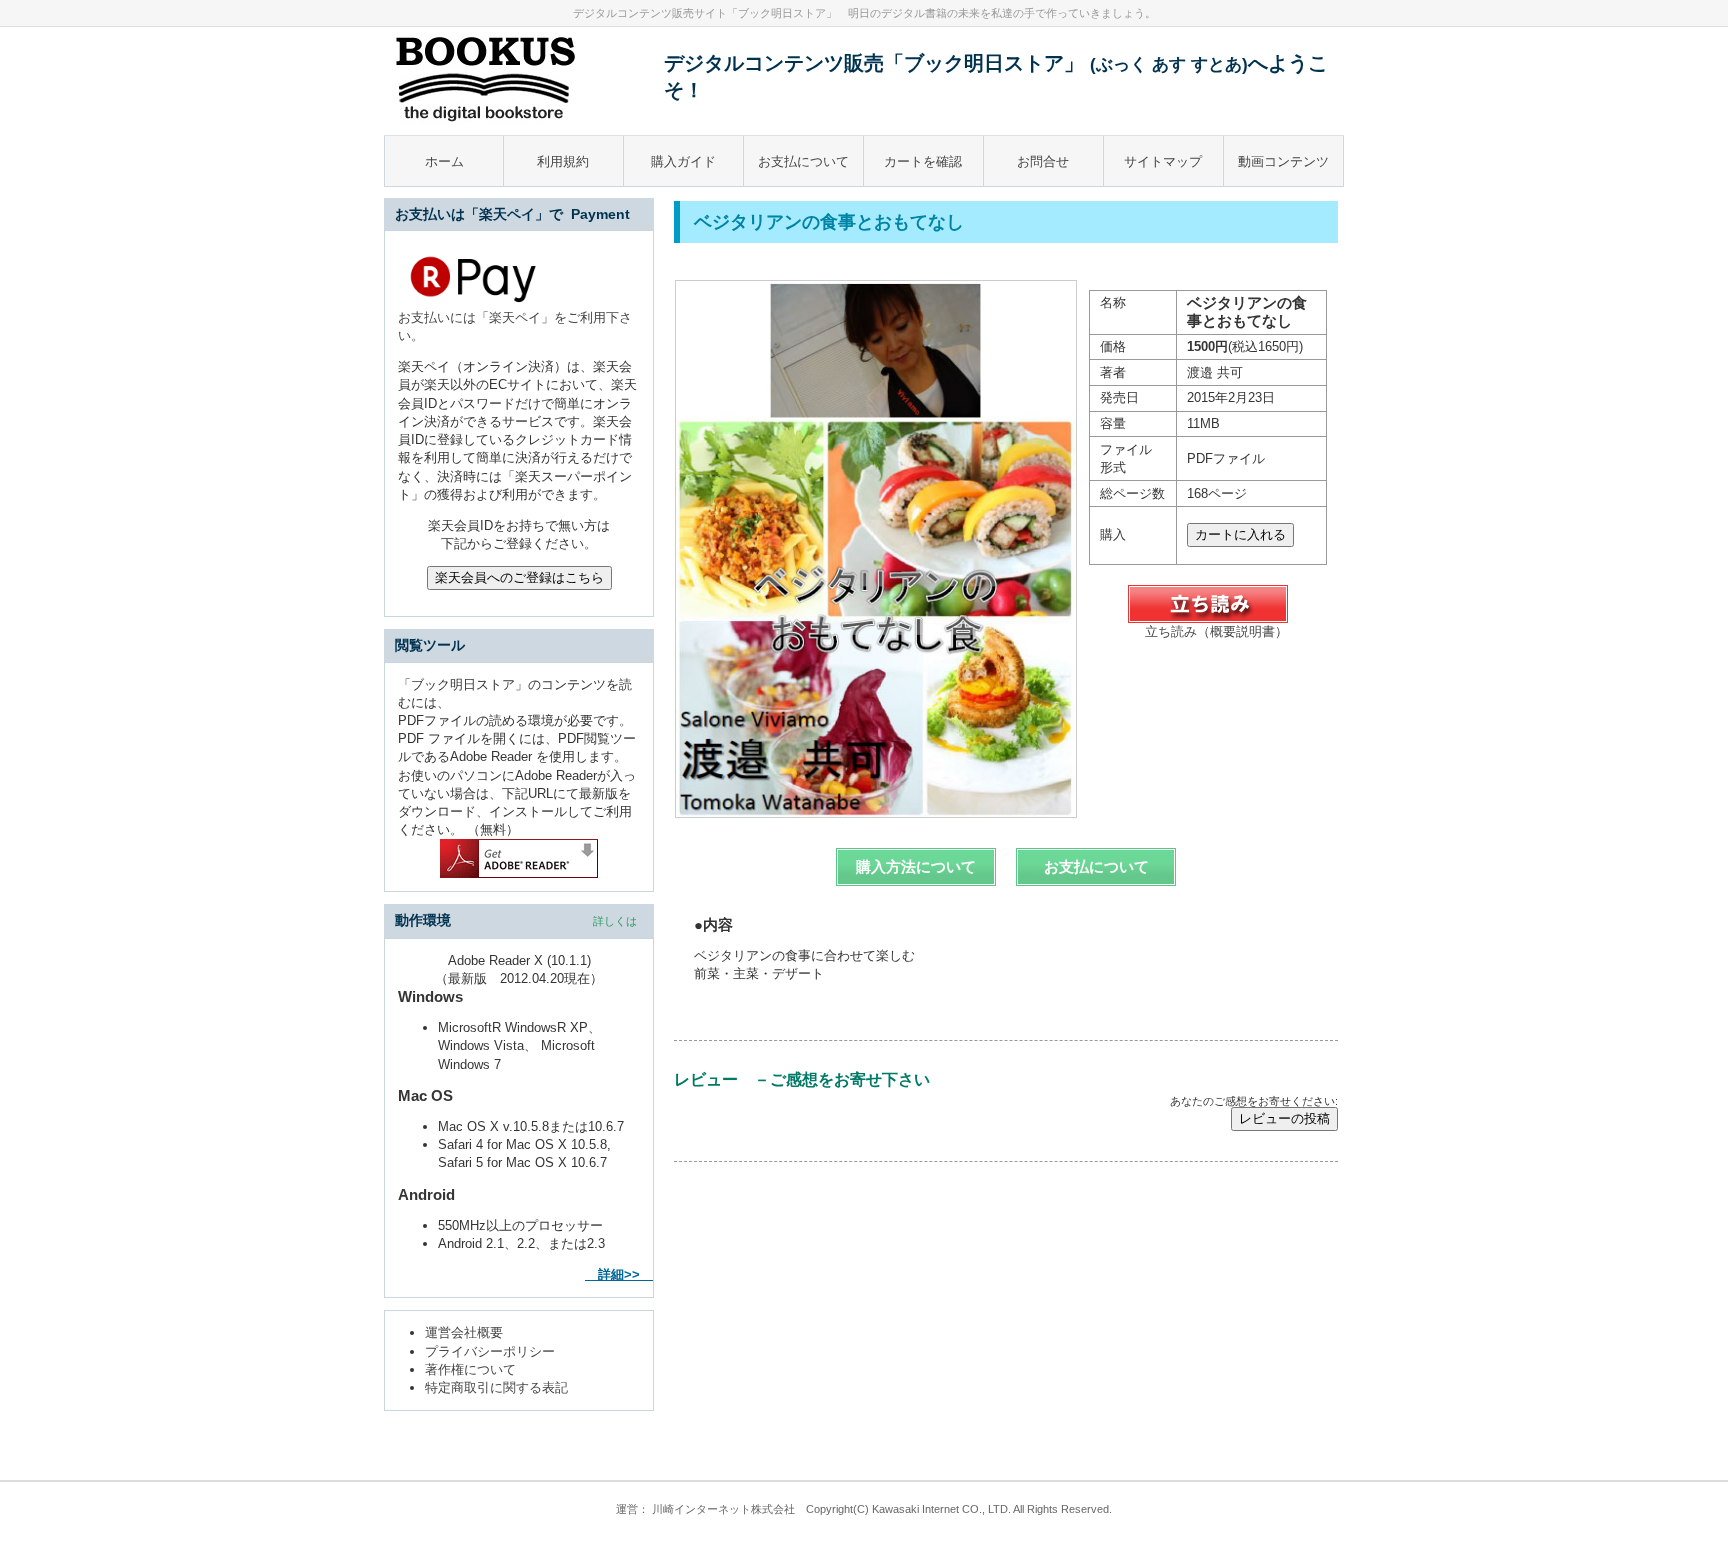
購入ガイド (683, 161)
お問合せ (1043, 161)
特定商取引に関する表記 (496, 1387)
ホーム (444, 161)
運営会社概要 (464, 1332)
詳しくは (615, 921)
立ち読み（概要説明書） (1216, 631)
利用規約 (563, 161)
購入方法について (916, 866)
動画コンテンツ (1283, 161)
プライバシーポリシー (490, 1351)
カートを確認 (923, 161)
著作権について (470, 1369)
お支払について (803, 161)
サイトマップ (1163, 161)
